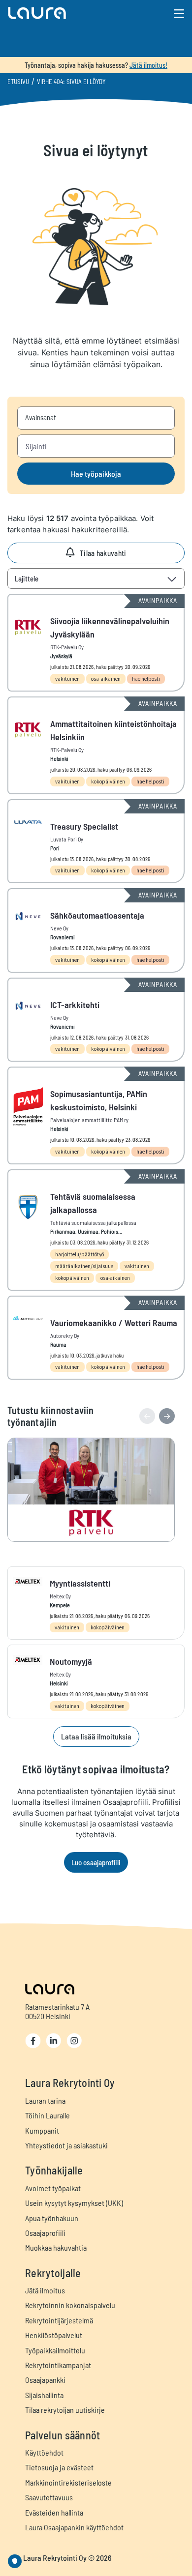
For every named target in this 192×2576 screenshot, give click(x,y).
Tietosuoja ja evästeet (59, 2467)
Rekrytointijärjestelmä (59, 2320)
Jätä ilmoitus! (148, 65)
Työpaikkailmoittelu (55, 2350)
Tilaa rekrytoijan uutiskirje (65, 2410)
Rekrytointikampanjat (58, 2365)
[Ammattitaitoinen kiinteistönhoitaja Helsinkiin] (96, 745)
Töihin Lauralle (48, 2115)
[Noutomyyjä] (96, 1681)
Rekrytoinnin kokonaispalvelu (70, 2305)
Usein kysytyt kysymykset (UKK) (74, 2203)
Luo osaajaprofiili (96, 1862)
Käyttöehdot (44, 2452)
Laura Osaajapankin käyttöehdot (74, 2527)
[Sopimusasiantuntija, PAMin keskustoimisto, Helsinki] (96, 1115)
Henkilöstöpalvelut (54, 2335)
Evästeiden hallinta (54, 2512)
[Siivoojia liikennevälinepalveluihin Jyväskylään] (96, 643)
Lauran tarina (45, 2100)
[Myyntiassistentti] (96, 1603)
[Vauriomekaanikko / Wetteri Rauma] (96, 1338)
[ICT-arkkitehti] (96, 1020)
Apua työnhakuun (52, 2218)
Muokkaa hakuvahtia (56, 2247)
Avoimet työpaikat (53, 2188)
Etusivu (18, 82)
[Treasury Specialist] (96, 841)
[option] (96, 1490)
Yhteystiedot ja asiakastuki (66, 2145)
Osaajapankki (45, 2380)
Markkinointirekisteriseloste (68, 2482)
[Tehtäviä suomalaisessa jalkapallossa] (96, 1230)
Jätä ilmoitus (45, 2290)
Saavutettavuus (49, 2497)
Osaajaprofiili (45, 2233)
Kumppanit (42, 2130)
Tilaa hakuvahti (103, 553)
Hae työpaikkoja (96, 474)
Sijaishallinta (44, 2395)
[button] (67, 13)
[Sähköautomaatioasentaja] (96, 930)
